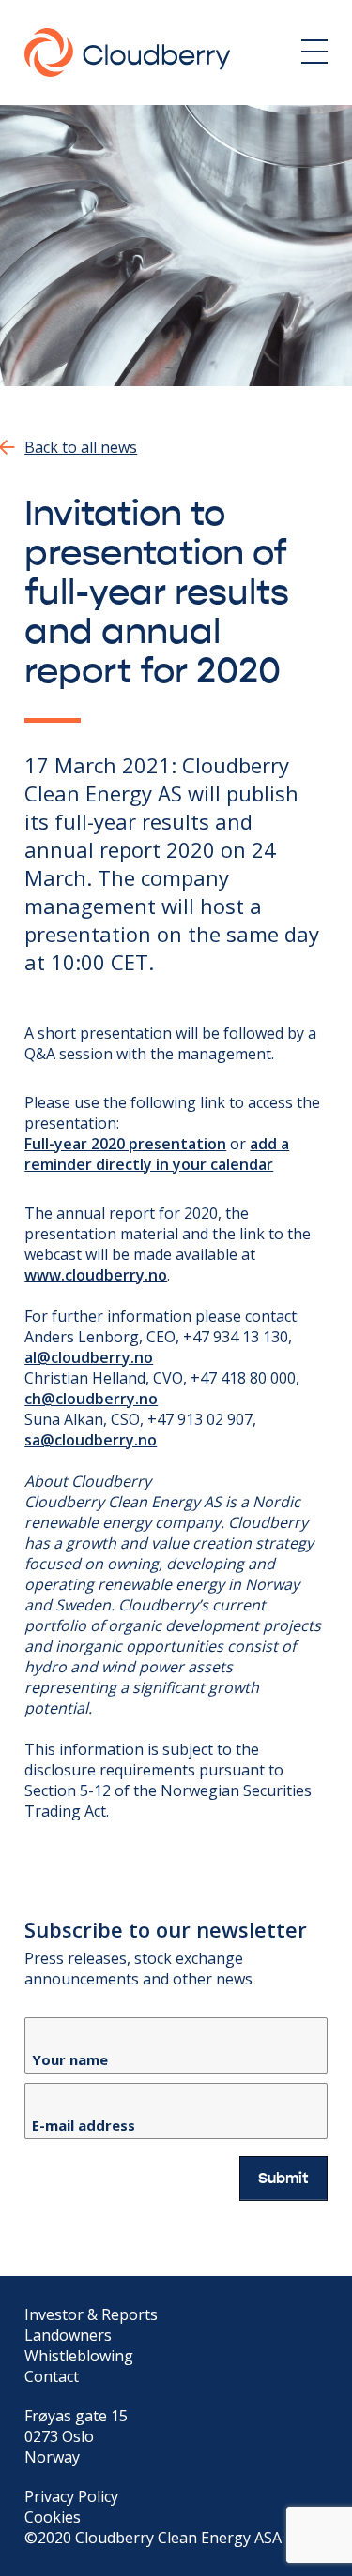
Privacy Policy (71, 2496)
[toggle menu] (314, 52)
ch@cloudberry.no (91, 1399)
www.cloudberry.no (96, 1275)
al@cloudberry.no (89, 1357)
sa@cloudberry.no (91, 1440)
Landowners (68, 2335)
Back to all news (81, 447)
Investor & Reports (91, 2314)
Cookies (53, 2517)
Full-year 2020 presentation (125, 1144)
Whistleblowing (79, 2356)
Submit (283, 2179)
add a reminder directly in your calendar (157, 1154)
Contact (52, 2376)
